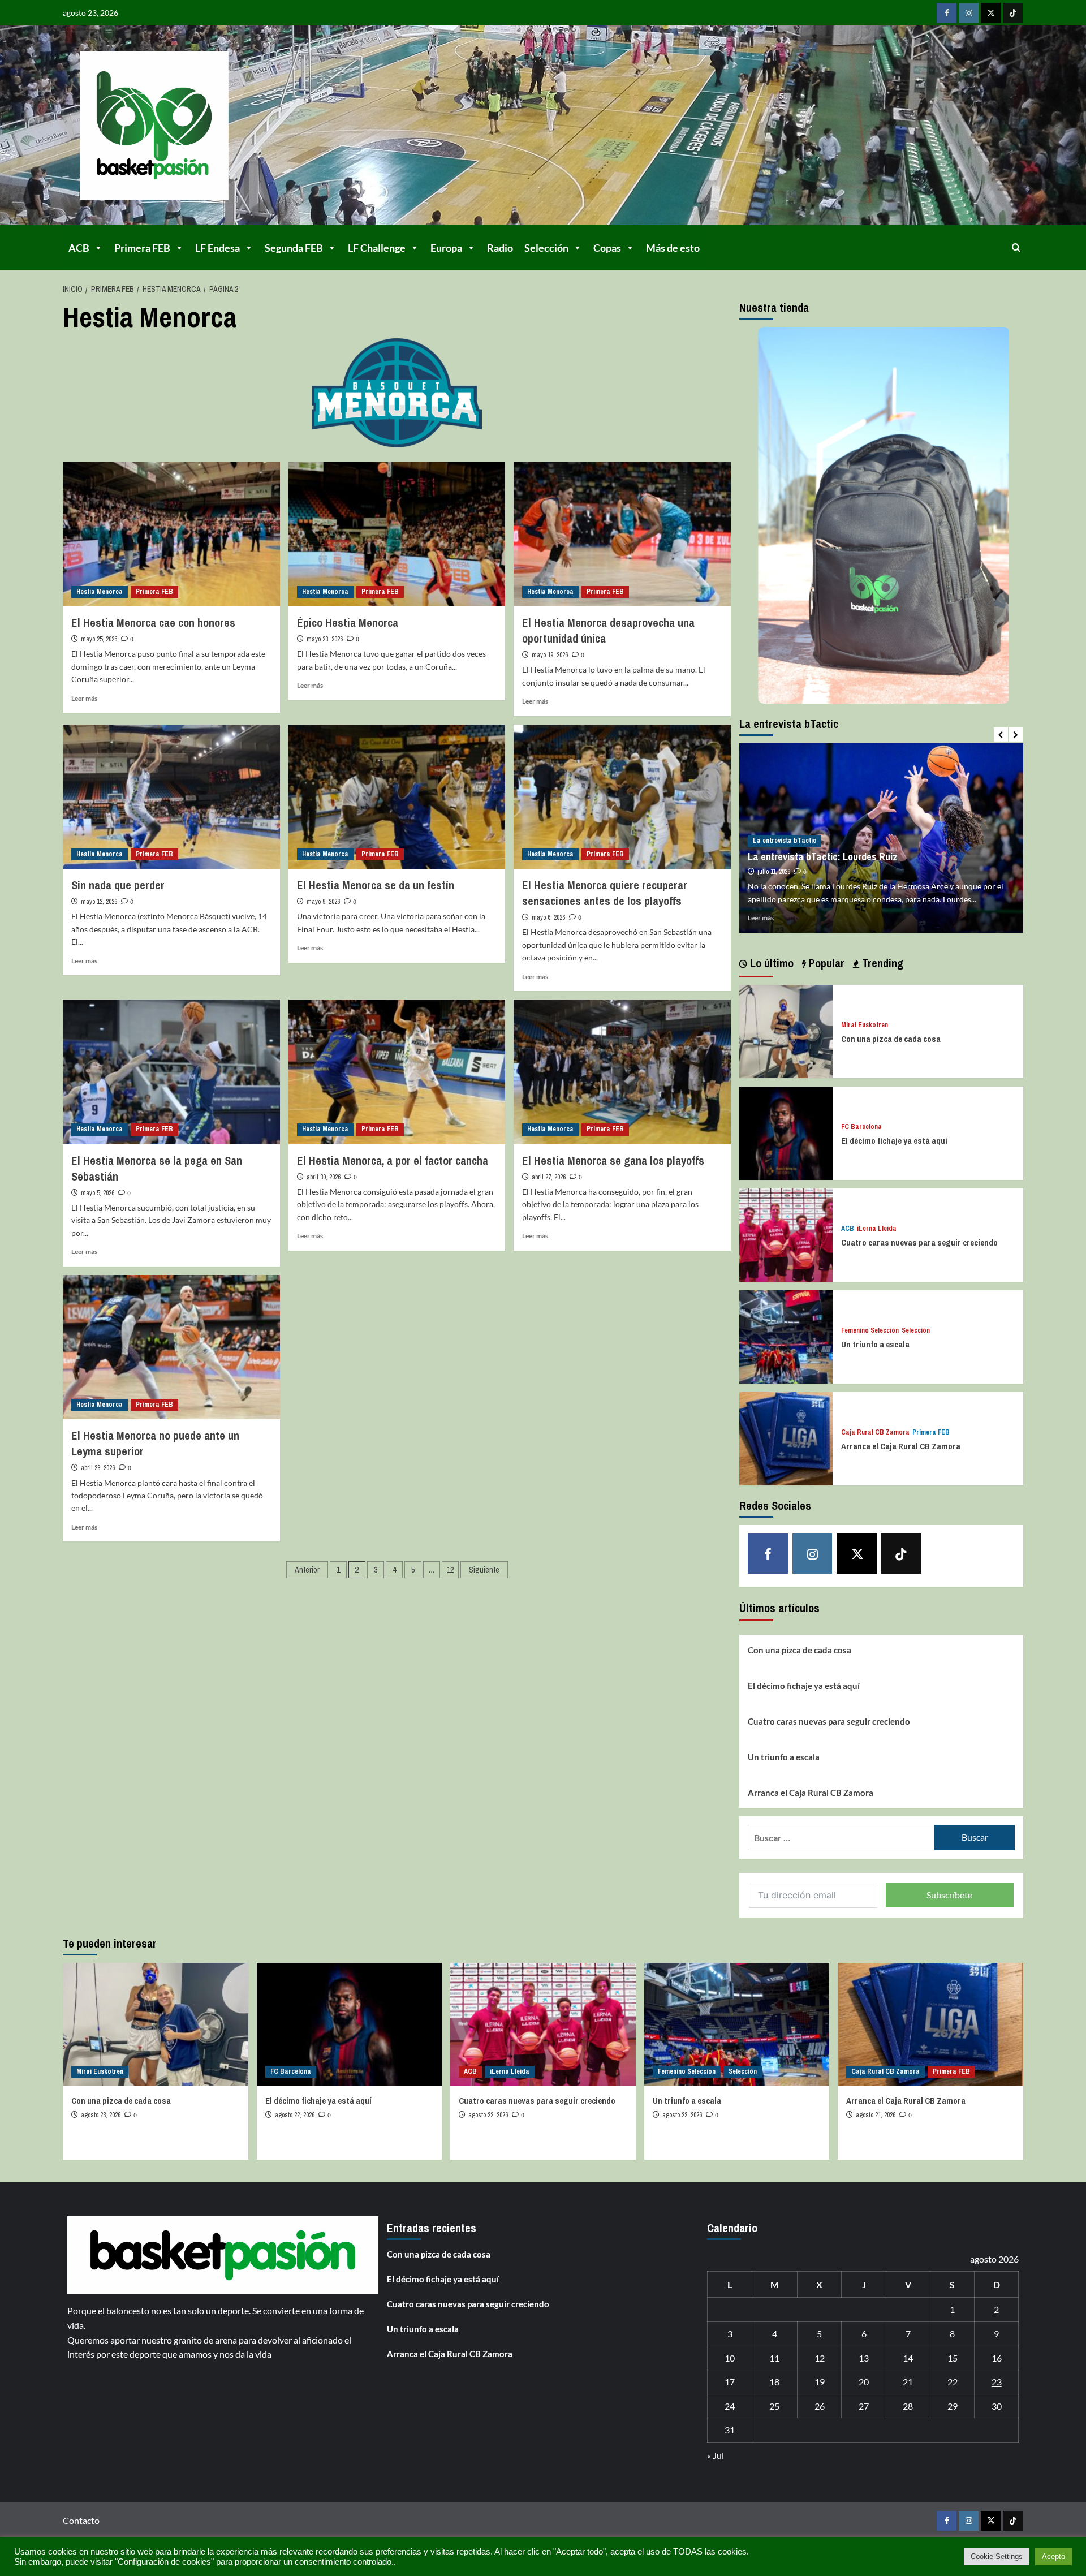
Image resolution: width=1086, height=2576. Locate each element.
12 (450, 1570)
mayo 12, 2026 (99, 902)
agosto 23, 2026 (101, 2115)
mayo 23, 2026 (325, 639)
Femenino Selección (870, 1331)
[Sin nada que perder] (171, 797)
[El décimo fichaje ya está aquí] (786, 1132)
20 (864, 2382)
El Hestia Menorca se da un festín (376, 885)
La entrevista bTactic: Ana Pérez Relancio (836, 844)
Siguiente (484, 1570)
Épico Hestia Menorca (348, 623)
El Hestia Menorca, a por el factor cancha (393, 1160)
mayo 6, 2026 (548, 917)
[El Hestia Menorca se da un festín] (397, 797)
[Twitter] (991, 13)
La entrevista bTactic (785, 828)
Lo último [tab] (770, 963)
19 (820, 2382)
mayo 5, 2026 (98, 1193)
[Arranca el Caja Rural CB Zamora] (786, 1438)
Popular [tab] (825, 963)
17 (730, 2382)
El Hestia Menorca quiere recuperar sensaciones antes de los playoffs (605, 893)
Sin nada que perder (118, 885)
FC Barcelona (861, 1127)
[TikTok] (1013, 13)
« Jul (716, 2455)
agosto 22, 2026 (295, 2115)
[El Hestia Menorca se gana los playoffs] (622, 1072)
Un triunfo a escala (875, 1344)
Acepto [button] (1053, 2556)
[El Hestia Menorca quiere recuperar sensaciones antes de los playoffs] (622, 797)
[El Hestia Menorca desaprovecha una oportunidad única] (622, 534)
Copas (607, 248)
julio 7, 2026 (773, 859)
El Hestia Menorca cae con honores (153, 623)
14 (908, 2358)
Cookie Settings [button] (997, 2556)
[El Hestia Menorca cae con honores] (171, 534)
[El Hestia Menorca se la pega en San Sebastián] (171, 1072)
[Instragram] (969, 13)
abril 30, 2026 (324, 1177)
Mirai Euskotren (865, 1025)
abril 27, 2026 (549, 1177)
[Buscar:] (841, 1838)
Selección (546, 248)
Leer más (84, 698)
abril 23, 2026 (98, 1468)
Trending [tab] (881, 963)
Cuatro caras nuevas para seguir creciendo (919, 1242)
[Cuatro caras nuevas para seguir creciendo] (786, 1234)
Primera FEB (142, 248)
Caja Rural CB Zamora (875, 1433)
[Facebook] (947, 13)
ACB (79, 248)
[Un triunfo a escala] (786, 1336)
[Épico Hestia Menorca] (397, 534)
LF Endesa (217, 248)
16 (997, 2358)
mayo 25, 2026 (99, 639)
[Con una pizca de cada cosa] (786, 1030)
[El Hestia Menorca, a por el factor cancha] (397, 1072)
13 (864, 2358)
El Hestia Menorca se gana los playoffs (613, 1160)
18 (774, 2382)
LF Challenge (377, 248)
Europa (446, 248)
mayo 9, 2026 (323, 902)
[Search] (1016, 247)
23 (997, 2382)
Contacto (81, 2520)
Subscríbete (949, 1895)
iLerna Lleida (877, 1229)
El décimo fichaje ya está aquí (894, 1141)
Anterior (307, 1570)
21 (908, 2382)
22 (953, 2382)
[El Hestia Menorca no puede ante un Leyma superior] (171, 1347)
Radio (500, 248)
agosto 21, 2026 (876, 2115)
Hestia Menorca (100, 592)
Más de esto (673, 248)
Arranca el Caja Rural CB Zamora (901, 1446)
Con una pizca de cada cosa (891, 1039)
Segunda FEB (294, 248)
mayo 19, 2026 (550, 655)
